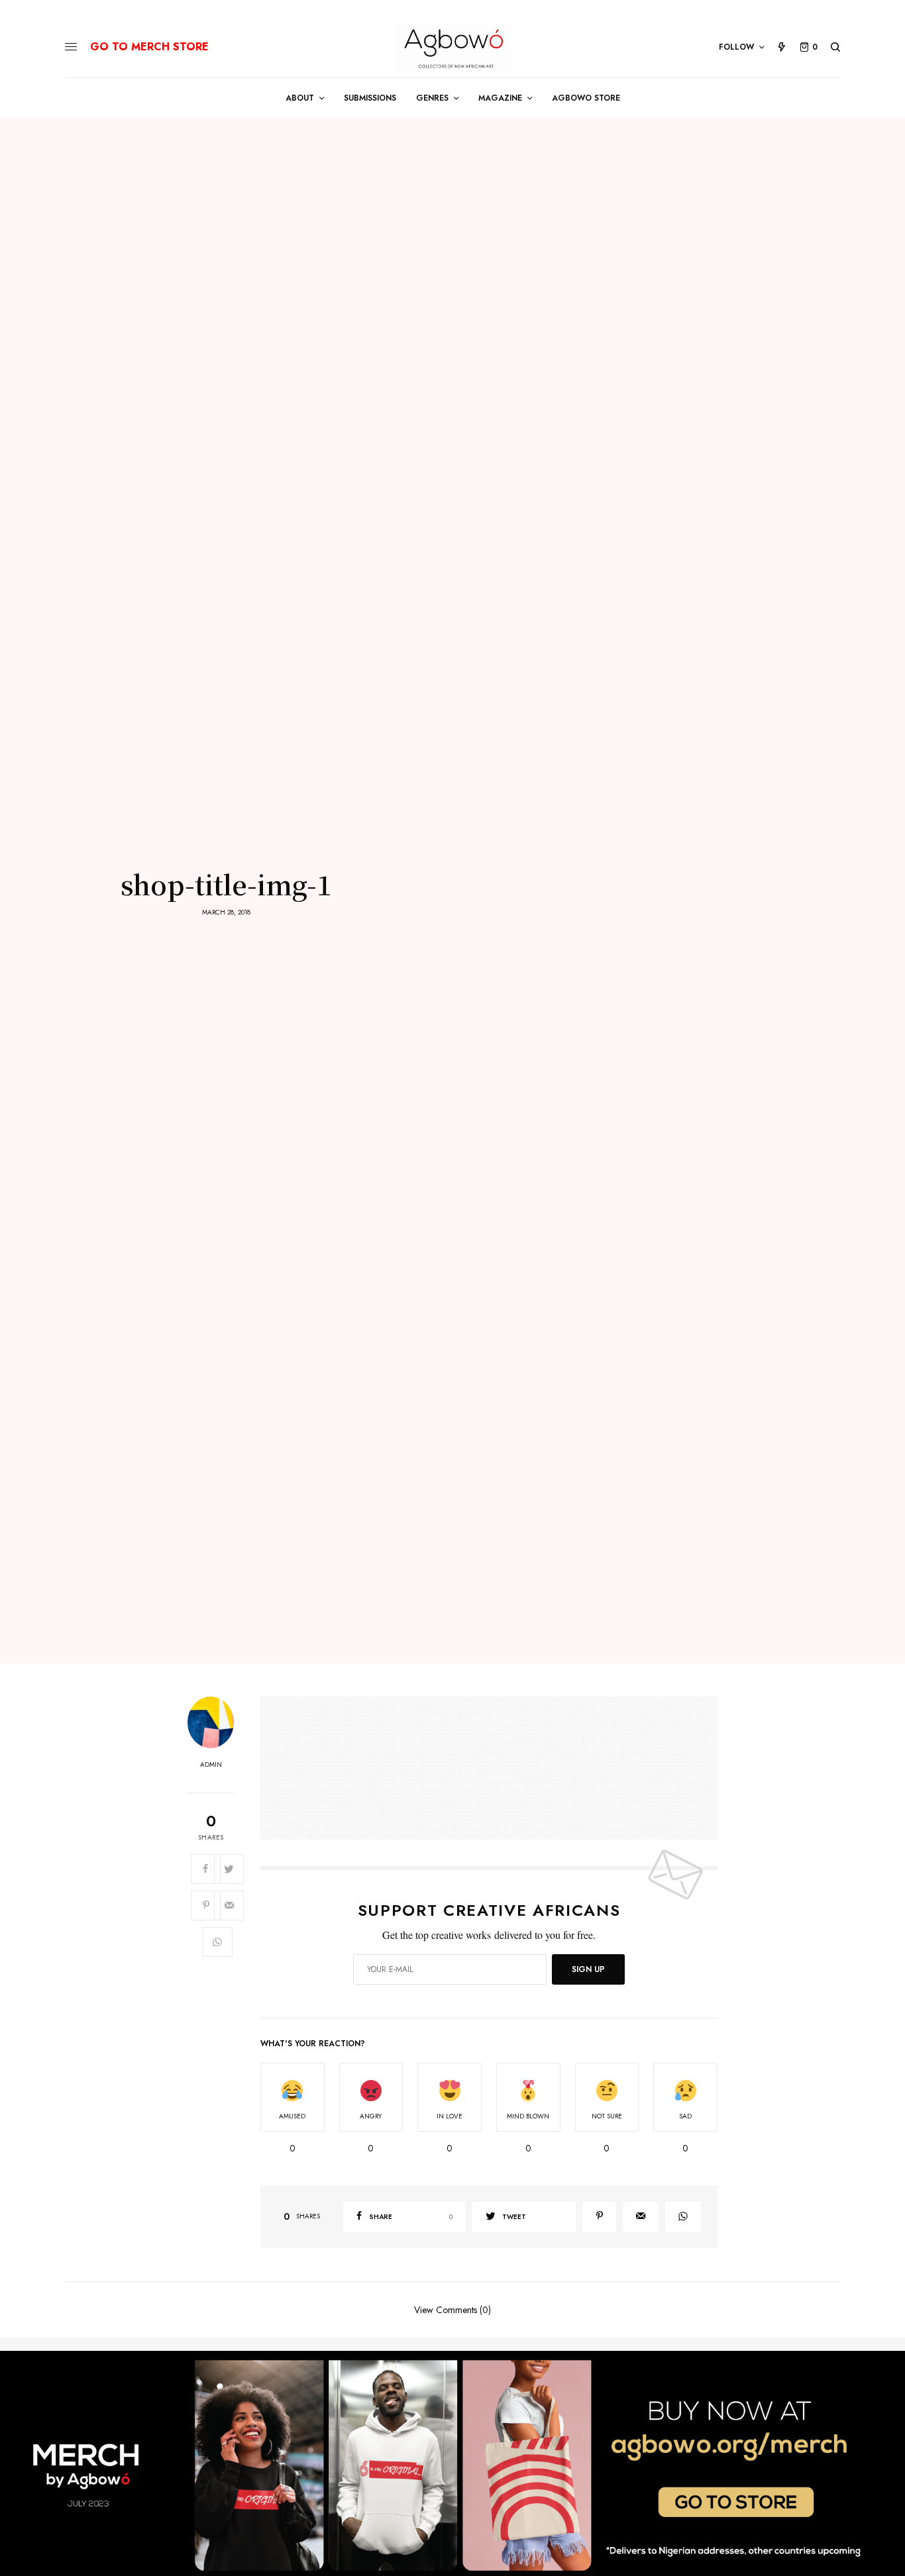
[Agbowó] (453, 47)
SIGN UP (588, 1969)
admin (211, 1765)
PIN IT (496, 1767)
